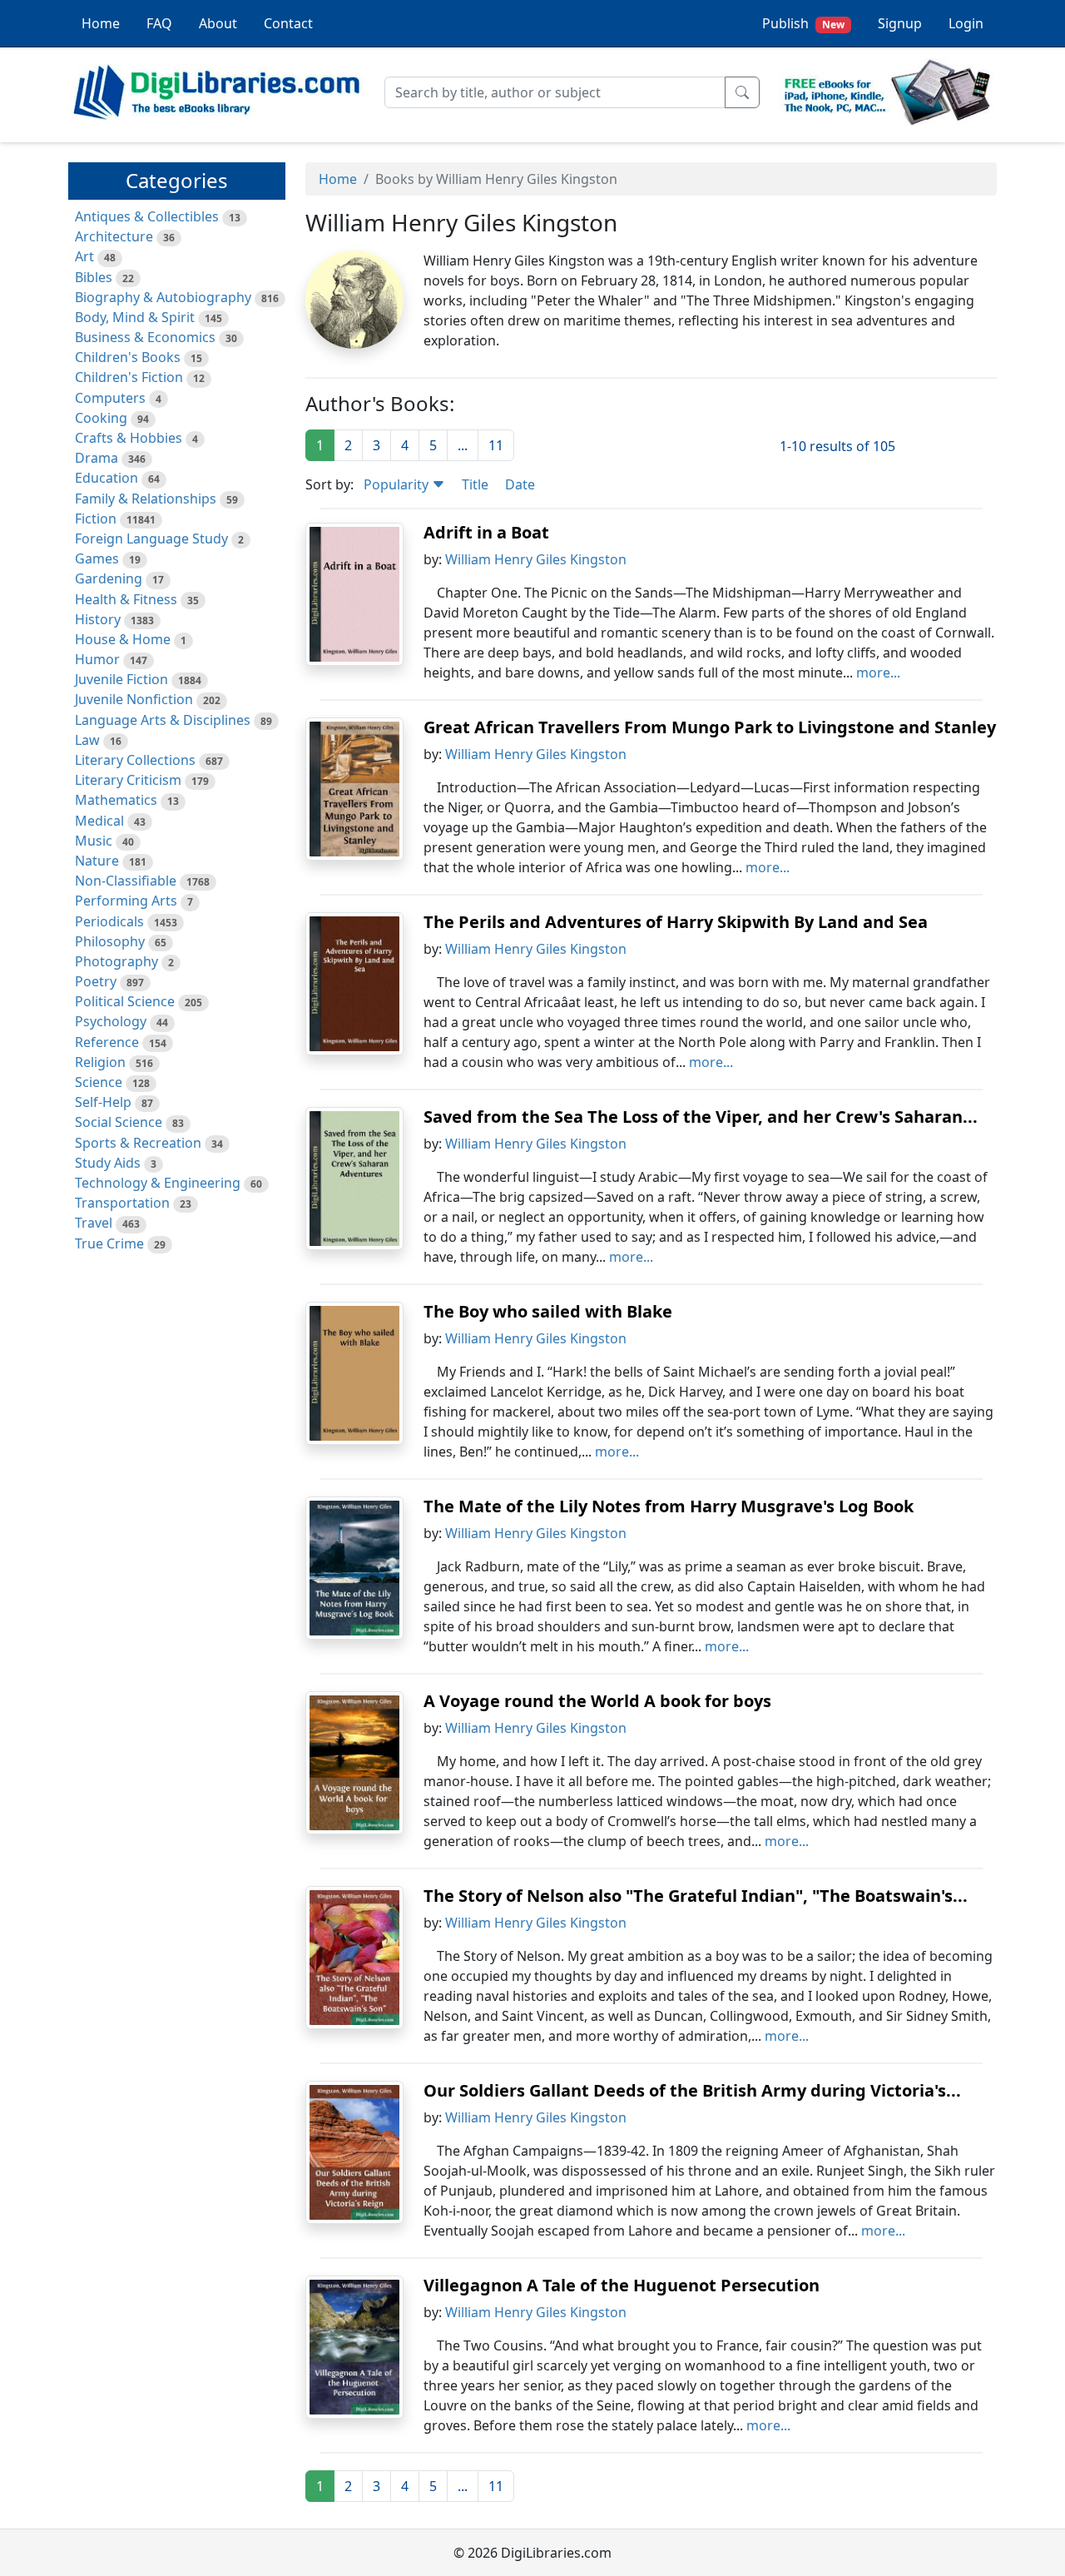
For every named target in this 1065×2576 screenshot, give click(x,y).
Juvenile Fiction (121, 679)
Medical (99, 821)
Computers (110, 398)
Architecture (114, 236)
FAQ (159, 23)
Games (97, 558)
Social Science (119, 1122)
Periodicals (109, 921)
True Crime (109, 1243)
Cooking (101, 418)
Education (106, 478)
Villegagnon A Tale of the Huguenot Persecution (622, 2285)
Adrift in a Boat (486, 532)
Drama (97, 458)
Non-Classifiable (126, 881)
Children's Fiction (129, 377)
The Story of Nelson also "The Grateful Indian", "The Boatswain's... (696, 1896)
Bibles (94, 277)
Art (84, 256)
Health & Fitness (126, 599)
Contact (288, 23)
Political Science (125, 1001)
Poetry (96, 981)
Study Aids (108, 1163)
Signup (900, 23)
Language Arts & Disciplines (163, 720)
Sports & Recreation (138, 1143)
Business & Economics (145, 337)
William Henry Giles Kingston (536, 559)
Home (101, 23)
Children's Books (128, 357)
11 (496, 445)
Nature (97, 861)
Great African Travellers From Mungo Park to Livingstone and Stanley (710, 727)
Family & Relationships (146, 499)
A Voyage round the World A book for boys (597, 1701)
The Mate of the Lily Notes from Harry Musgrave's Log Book (669, 1506)
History (98, 619)
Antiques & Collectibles (147, 216)
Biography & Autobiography (163, 297)
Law (87, 740)
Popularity (398, 484)
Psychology (111, 1021)
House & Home (123, 639)
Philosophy (110, 941)
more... (878, 673)
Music (94, 841)
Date (520, 484)
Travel (94, 1223)
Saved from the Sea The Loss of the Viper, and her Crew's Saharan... (701, 1117)
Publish (803, 23)
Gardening (109, 578)
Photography (116, 961)
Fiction (96, 519)
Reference (107, 1042)
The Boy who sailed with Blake (548, 1311)
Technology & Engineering (158, 1183)
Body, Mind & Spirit (135, 317)
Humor (97, 659)
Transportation (122, 1203)
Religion (100, 1062)
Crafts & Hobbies (129, 438)
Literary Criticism (128, 780)
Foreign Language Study (151, 539)
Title (475, 484)
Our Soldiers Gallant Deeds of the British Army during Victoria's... (692, 2090)
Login (966, 23)
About (218, 23)
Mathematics (116, 800)
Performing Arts (126, 901)
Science (99, 1082)
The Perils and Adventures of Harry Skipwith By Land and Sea (676, 922)
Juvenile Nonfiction (134, 699)
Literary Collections (135, 760)
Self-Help (103, 1102)
